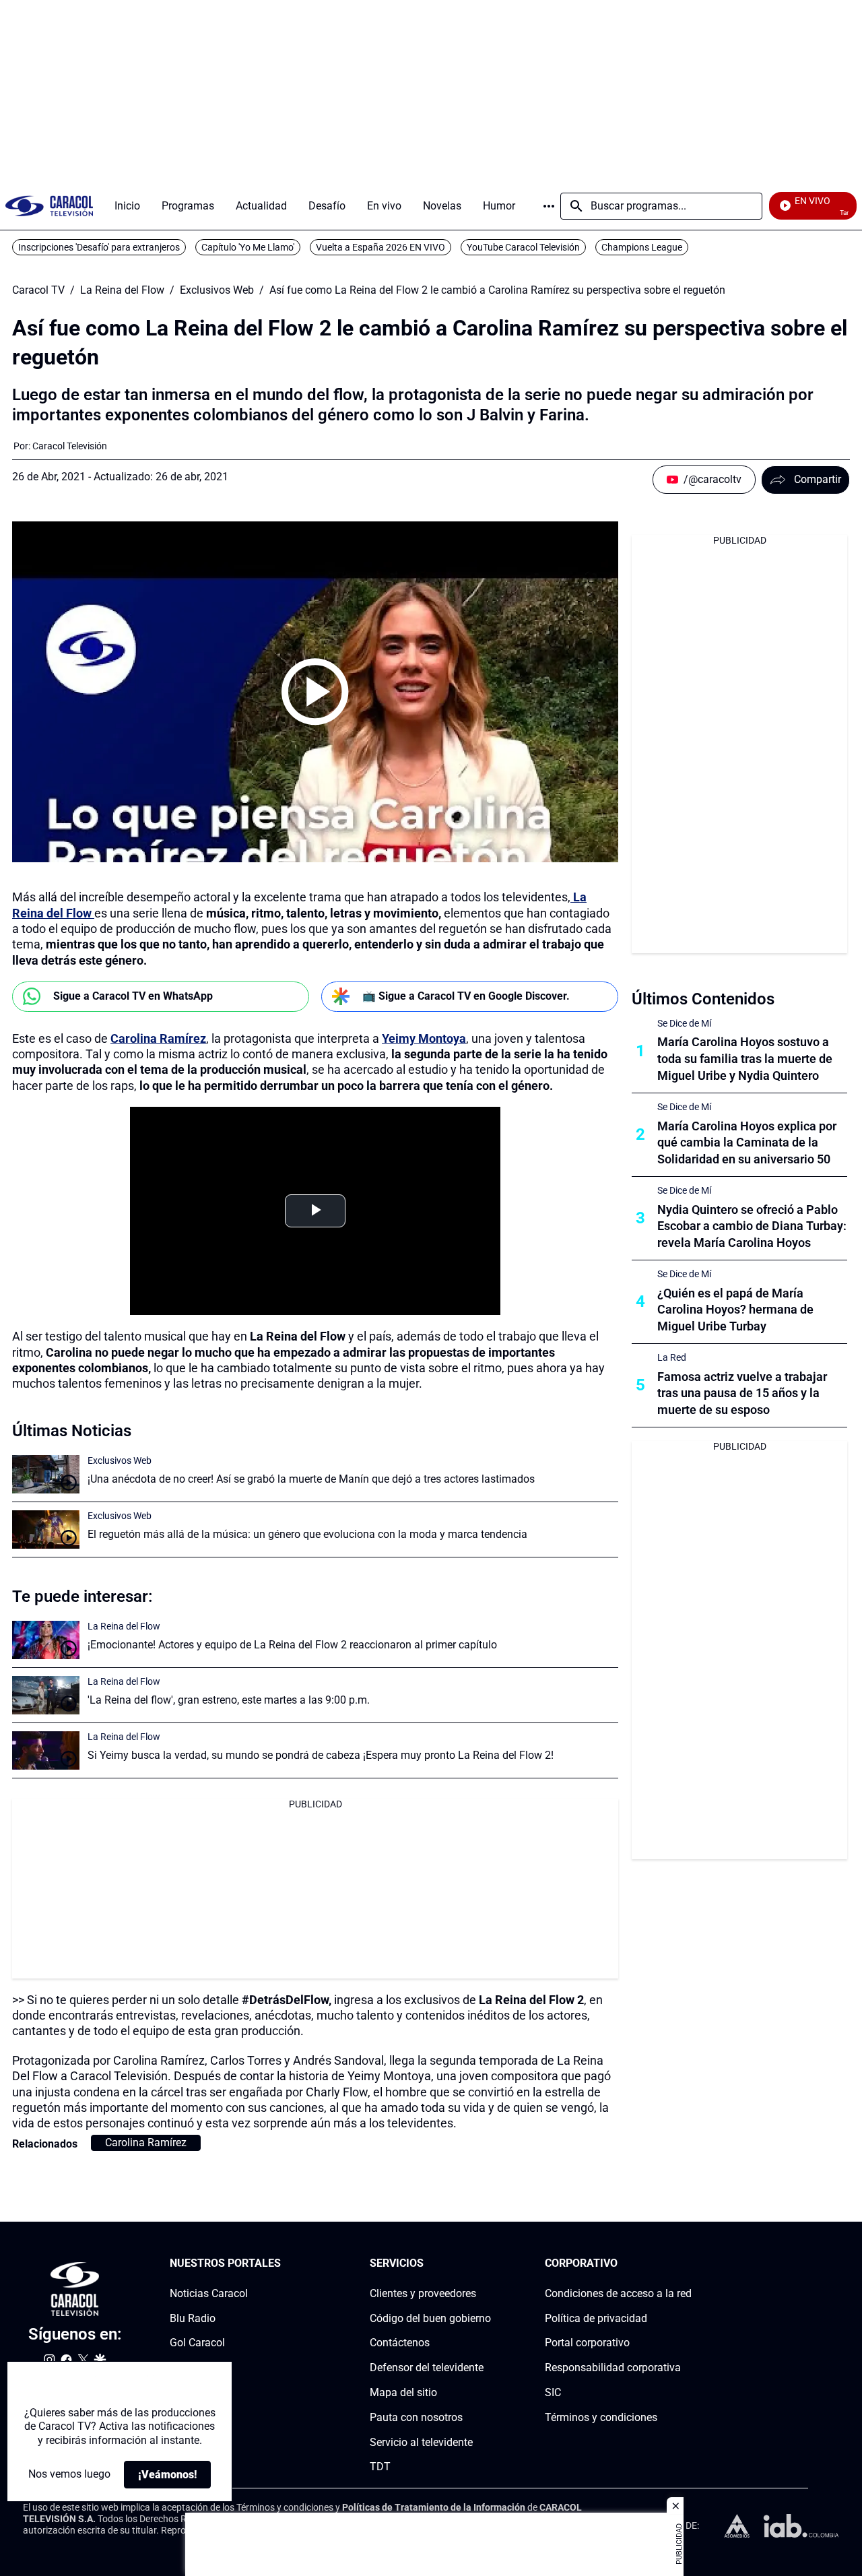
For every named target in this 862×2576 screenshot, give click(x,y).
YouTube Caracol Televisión (523, 247)
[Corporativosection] (688, 2264)
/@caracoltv (712, 479)
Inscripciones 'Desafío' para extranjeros (99, 247)
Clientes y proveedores (423, 2293)
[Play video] (315, 692)
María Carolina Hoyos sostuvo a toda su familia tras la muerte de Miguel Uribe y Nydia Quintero (745, 1059)
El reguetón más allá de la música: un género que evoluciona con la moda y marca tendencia (307, 1534)
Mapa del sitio (403, 2392)
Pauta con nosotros (416, 2417)
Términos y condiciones (601, 2417)
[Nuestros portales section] (285, 2264)
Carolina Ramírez (158, 1038)
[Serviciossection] (487, 2264)
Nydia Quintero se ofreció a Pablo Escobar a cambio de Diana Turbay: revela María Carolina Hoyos (752, 1226)
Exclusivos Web (217, 290)
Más (549, 206)
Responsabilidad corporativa (613, 2368)
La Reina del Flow (122, 290)
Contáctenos (400, 2343)
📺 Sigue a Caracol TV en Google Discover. (466, 996)
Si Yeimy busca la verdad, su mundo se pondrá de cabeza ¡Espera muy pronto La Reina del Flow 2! (321, 1755)
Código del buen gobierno (430, 2318)
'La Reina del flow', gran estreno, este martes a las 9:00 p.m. (229, 1700)
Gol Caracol (197, 2343)
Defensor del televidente (427, 2368)
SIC (553, 2392)
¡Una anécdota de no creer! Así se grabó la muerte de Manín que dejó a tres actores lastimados (311, 1479)
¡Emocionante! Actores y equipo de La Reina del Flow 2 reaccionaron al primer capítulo (292, 1645)
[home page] (49, 206)
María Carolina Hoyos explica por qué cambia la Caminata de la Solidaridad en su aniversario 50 (747, 1143)
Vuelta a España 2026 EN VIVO (380, 247)
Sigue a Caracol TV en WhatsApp (133, 996)
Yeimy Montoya (424, 1038)
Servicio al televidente (421, 2442)
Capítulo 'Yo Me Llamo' (248, 247)
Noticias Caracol (209, 2293)
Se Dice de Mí (684, 1023)
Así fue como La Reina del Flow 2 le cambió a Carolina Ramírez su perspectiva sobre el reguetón (497, 290)
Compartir (818, 479)
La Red (672, 1357)
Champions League (642, 247)
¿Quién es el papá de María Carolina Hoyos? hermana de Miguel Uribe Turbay (735, 1310)
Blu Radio (193, 2318)
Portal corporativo (587, 2343)
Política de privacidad (596, 2318)
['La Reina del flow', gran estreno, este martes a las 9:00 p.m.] (46, 1695)
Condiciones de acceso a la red (618, 2293)
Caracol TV (38, 290)
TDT (380, 2467)
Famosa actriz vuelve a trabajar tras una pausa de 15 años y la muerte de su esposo (742, 1393)
